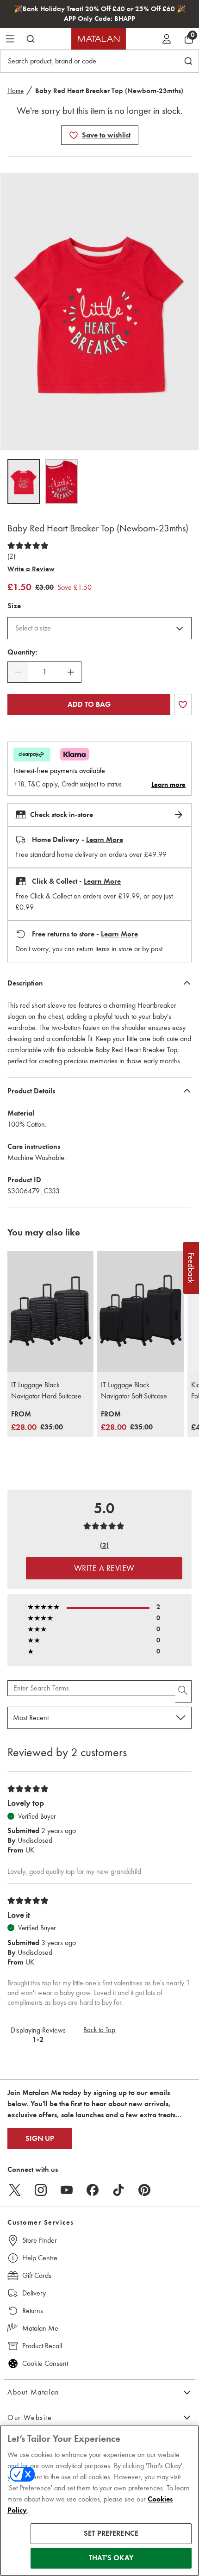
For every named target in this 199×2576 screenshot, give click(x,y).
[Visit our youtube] (67, 2190)
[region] (99, 2501)
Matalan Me (40, 2328)
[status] (44, 672)
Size (14, 606)
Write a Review (31, 569)
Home (16, 91)
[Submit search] (31, 39)
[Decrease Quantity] (18, 672)
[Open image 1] (24, 482)
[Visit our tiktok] (118, 2190)
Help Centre (40, 2258)
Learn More (105, 840)
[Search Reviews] (183, 1691)
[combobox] (99, 628)
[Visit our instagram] (41, 2190)
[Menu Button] (10, 39)
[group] (37, 1421)
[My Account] (167, 39)
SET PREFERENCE (111, 2533)
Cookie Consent (45, 2363)
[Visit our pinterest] (144, 2190)
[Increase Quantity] (71, 672)
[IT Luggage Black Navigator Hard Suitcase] (50, 1312)
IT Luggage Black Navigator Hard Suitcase (46, 1390)
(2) (11, 556)
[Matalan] (99, 39)
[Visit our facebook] (93, 2190)
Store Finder (40, 2240)
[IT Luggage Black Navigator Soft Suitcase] (140, 1312)
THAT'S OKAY (111, 2558)
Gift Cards (37, 2275)
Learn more (168, 785)
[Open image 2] (62, 482)
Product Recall (42, 2346)
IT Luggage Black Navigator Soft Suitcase (134, 1390)
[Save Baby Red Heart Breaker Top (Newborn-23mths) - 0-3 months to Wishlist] (74, 135)
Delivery (34, 2293)
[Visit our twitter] (15, 2190)
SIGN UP (40, 2139)
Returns (33, 2311)
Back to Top (99, 2030)
